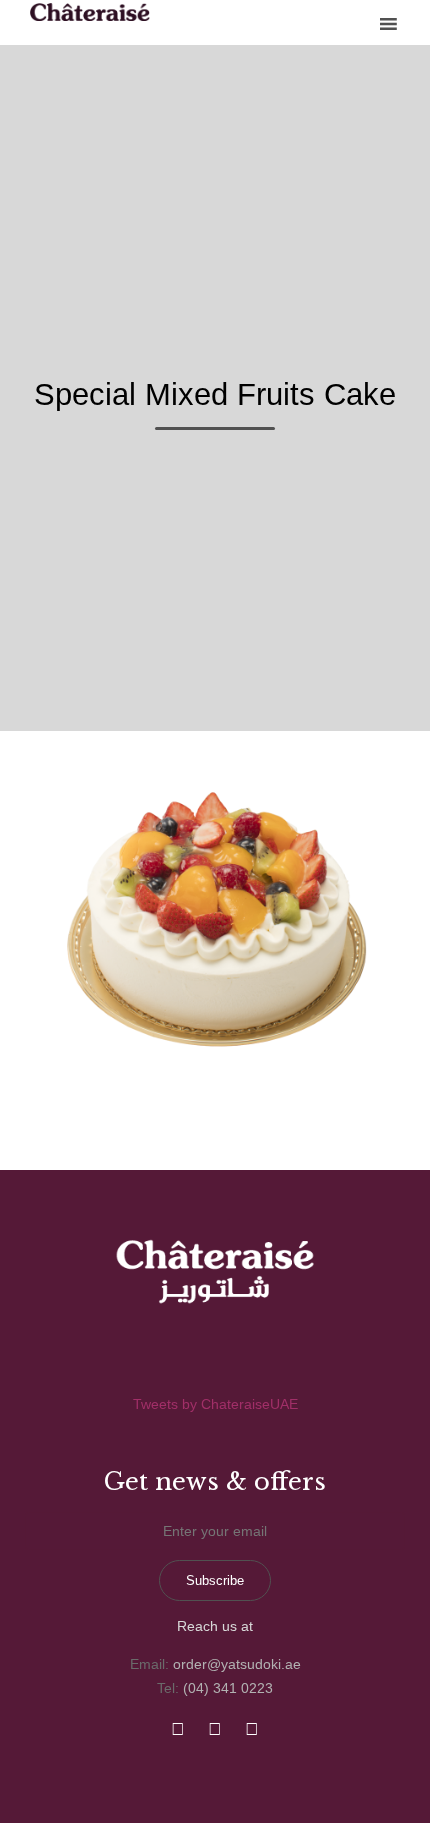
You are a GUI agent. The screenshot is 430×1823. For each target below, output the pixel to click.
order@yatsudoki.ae (237, 1664)
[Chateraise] (90, 12)
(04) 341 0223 (228, 1688)
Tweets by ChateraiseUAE (215, 1404)
